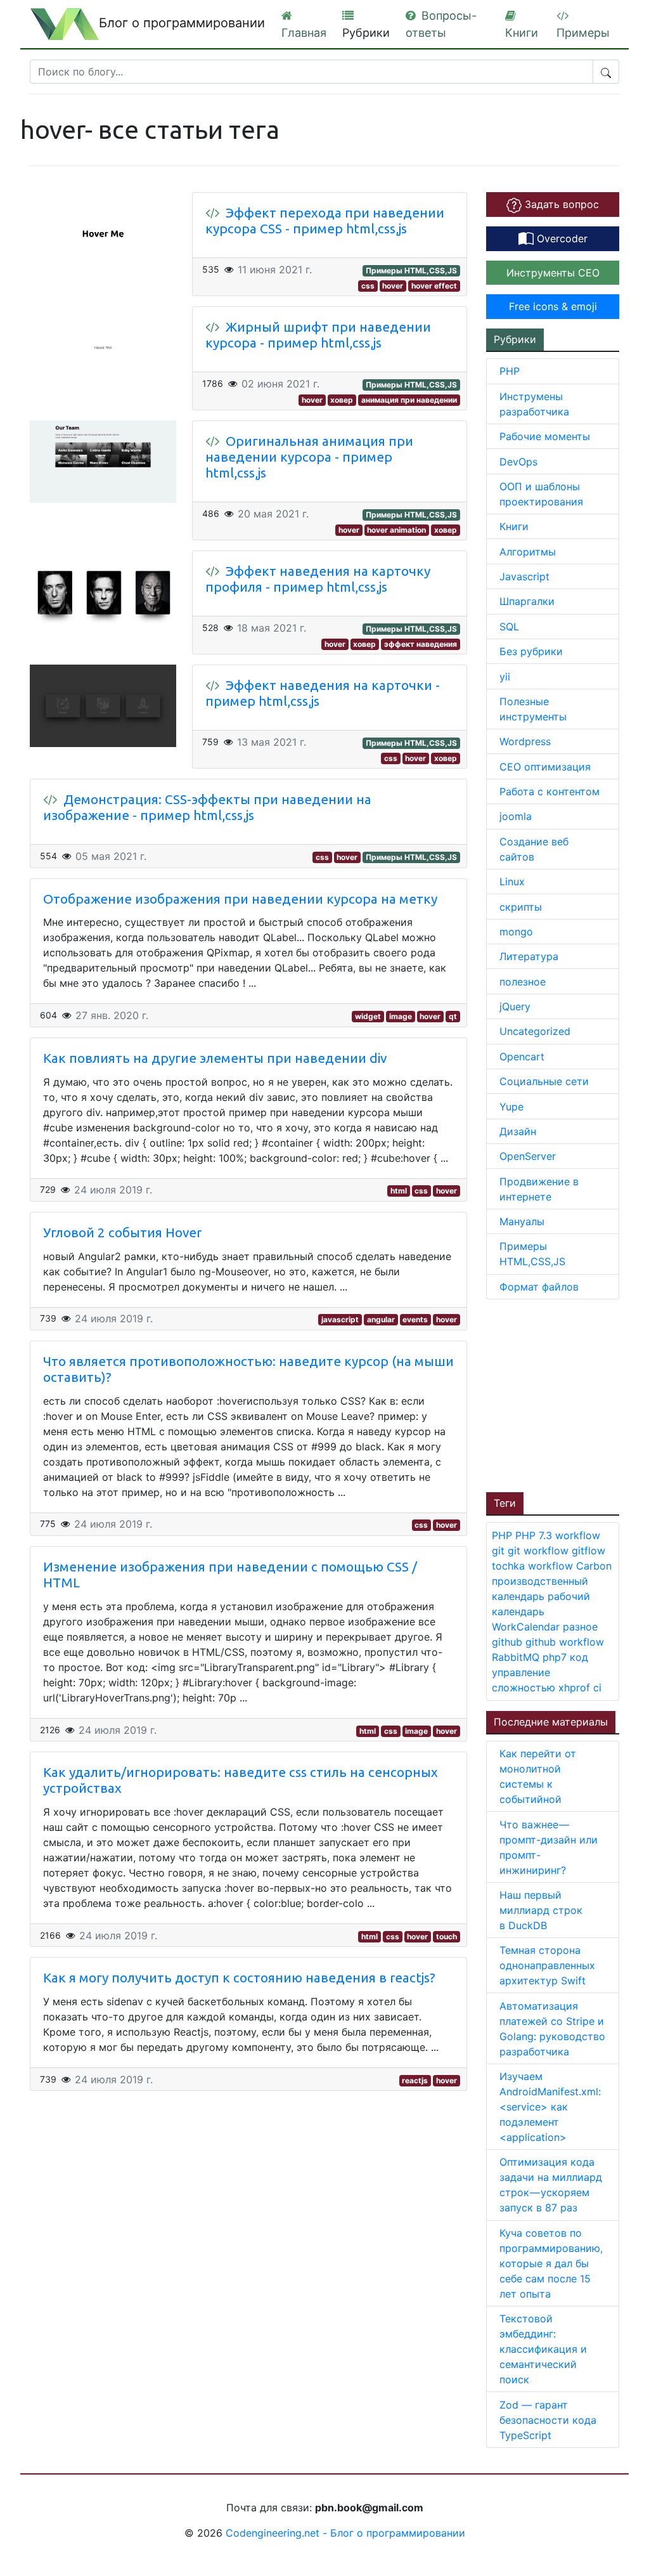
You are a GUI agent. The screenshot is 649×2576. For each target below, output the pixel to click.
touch (447, 1936)
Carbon (594, 1566)
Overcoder (561, 238)
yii (505, 677)
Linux (512, 881)
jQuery (515, 1006)
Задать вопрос (560, 204)
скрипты (521, 907)
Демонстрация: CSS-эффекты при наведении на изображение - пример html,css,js (207, 807)
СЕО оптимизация (545, 767)
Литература (529, 956)
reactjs (415, 2080)
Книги (514, 526)
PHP (510, 371)
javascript (340, 1319)
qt (453, 1016)
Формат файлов (539, 1287)
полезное (523, 982)
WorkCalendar (527, 1627)
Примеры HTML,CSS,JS (411, 270)
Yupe (511, 1107)
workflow (578, 1535)
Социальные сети (544, 1081)
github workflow (565, 1642)
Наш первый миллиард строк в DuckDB (541, 1910)
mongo (516, 932)
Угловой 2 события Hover (122, 1233)
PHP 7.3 (535, 1535)
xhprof (576, 1688)
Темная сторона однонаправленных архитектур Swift (547, 1965)
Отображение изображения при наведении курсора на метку (240, 899)
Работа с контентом (549, 791)
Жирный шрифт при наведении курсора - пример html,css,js (318, 335)
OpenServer (528, 1156)
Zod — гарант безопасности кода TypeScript (548, 2420)
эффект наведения (421, 644)
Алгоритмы (528, 552)
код (579, 1657)
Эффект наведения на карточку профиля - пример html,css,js (318, 579)
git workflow (540, 1551)
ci (597, 1688)
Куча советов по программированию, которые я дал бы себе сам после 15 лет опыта (551, 2263)
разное (580, 1627)
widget (368, 1016)
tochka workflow (534, 1566)
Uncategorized (535, 1031)
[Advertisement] (568, 1394)
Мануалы (522, 1221)
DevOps (518, 462)
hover (393, 286)
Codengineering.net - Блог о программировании (345, 2533)
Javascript (524, 576)
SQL (509, 627)
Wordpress (525, 741)
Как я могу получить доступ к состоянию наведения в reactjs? (239, 1978)
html (399, 1191)
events (415, 1319)
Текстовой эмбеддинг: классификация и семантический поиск (543, 2349)
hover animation (396, 530)
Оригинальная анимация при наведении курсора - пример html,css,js (309, 457)
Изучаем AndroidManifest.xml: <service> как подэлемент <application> (550, 2107)
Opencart (522, 1057)
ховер (342, 400)
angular (381, 1319)
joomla (516, 816)
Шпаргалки (527, 601)
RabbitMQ (517, 1657)
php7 (556, 1657)
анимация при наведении (409, 400)
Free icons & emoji (553, 306)
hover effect (434, 286)
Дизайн (518, 1131)
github (509, 1642)
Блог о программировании (182, 23)
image (401, 1016)
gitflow (588, 1551)
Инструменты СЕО (553, 273)
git (500, 1551)
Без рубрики (531, 651)
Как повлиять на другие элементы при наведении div (215, 1058)
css (368, 286)
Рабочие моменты (545, 436)
